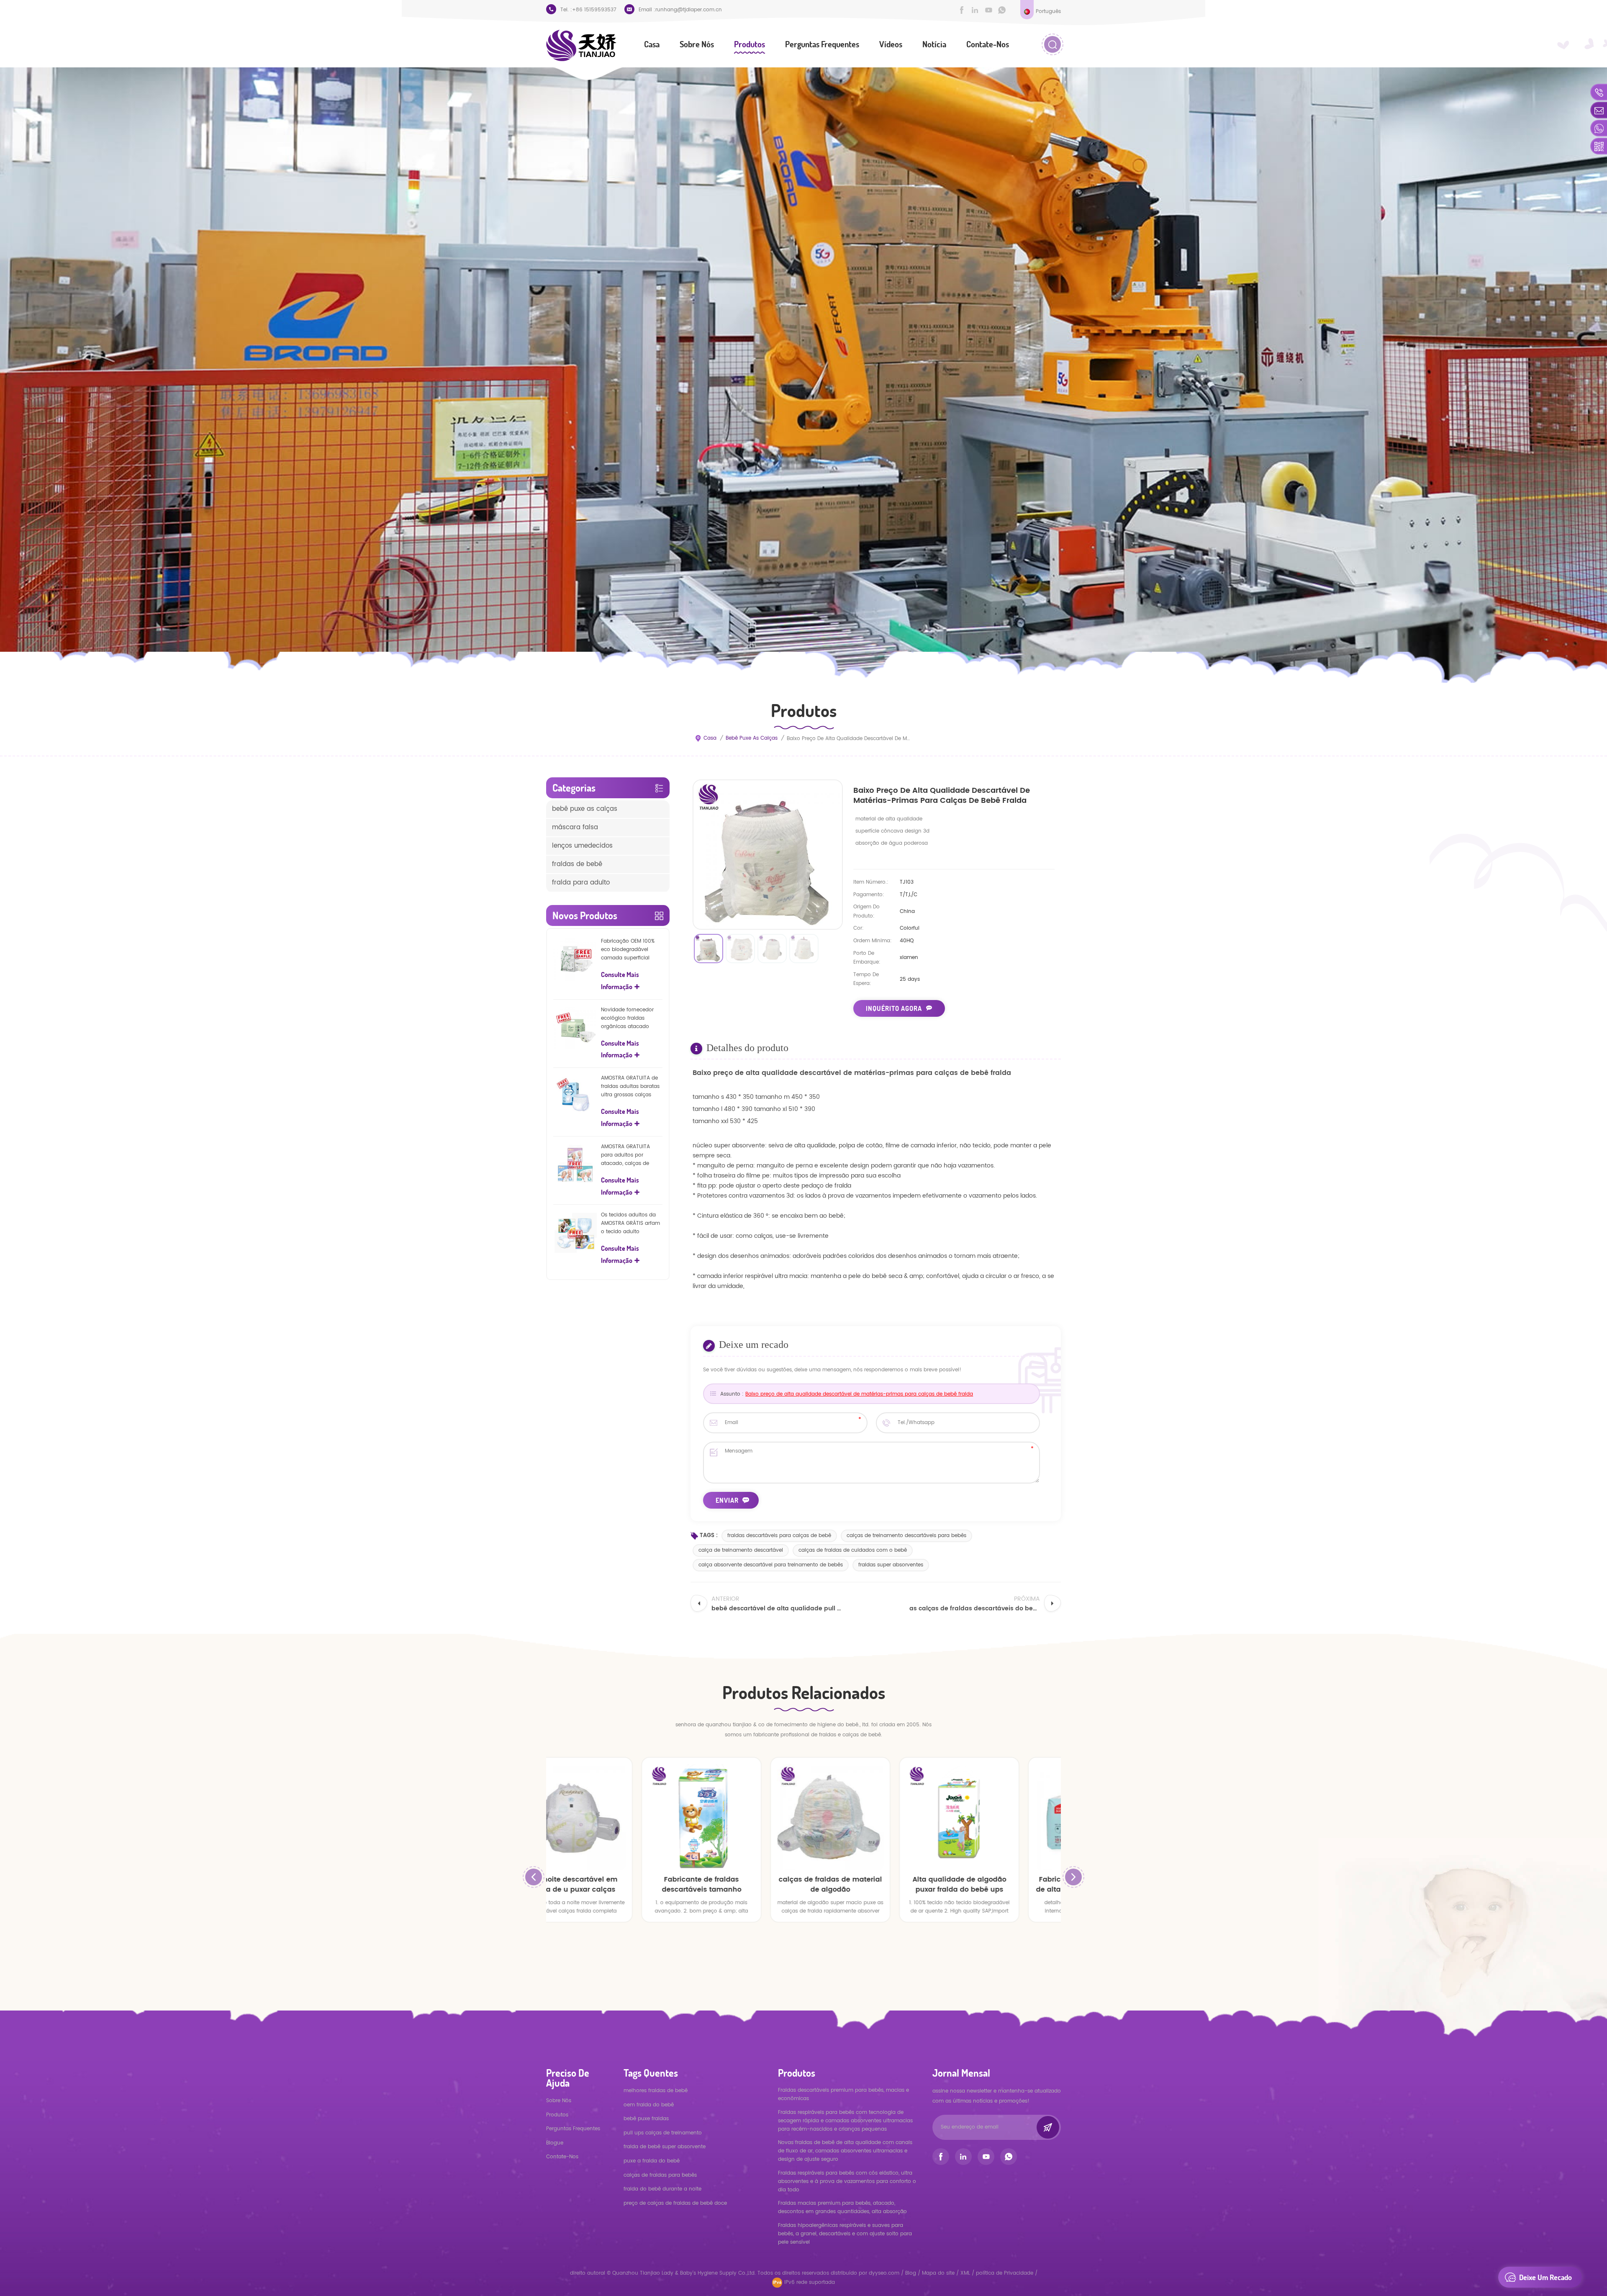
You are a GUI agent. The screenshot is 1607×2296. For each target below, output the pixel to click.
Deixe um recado (1545, 2277)
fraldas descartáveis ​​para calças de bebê (779, 1536)
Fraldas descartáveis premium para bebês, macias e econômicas (843, 2094)
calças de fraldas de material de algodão (625, 1885)
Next (1073, 1877)
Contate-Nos (988, 44)
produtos (557, 2115)
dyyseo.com (885, 2273)
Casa (652, 44)
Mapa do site (938, 2273)
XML (965, 2273)
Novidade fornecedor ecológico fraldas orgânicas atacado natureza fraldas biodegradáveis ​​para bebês (627, 1018)
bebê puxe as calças (752, 738)
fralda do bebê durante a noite (662, 2189)
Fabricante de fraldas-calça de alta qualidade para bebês (883, 1885)
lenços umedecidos (582, 846)
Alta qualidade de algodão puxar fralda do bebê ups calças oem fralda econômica (753, 1885)
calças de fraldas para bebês (660, 2175)
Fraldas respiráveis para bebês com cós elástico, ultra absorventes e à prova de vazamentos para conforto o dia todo (847, 2182)
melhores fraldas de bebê (656, 2091)
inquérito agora (894, 1008)
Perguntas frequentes (822, 44)
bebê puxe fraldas (646, 2119)
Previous (534, 1877)
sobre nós (697, 44)
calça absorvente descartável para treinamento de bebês (771, 1565)
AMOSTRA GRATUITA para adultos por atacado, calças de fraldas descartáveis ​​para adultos (627, 1155)
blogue (555, 2143)
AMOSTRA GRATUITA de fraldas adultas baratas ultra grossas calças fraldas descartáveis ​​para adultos (630, 1087)
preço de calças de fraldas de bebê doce (675, 2203)
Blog (911, 2273)
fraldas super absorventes (891, 1565)
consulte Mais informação (620, 981)
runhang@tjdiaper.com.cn (689, 10)
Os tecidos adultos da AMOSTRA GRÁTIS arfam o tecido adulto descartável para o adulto (630, 1224)
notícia (934, 44)
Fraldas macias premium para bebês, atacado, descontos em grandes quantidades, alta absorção (842, 2207)
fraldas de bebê (577, 864)
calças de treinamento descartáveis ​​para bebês (906, 1536)
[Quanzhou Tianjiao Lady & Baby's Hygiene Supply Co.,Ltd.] (581, 45)
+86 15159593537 (594, 10)
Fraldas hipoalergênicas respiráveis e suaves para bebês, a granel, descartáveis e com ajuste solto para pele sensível (845, 2234)
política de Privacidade (1005, 2273)
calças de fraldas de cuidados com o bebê (853, 1550)
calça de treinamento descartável (741, 1550)
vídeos (891, 44)
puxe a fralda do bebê (652, 2161)
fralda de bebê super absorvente (665, 2147)
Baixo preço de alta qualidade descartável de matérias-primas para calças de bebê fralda (859, 1394)
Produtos (750, 44)
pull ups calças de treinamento (663, 2133)
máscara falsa (575, 827)
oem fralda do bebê (649, 2105)
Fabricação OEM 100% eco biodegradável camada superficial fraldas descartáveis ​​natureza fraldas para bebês (628, 950)
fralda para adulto (581, 883)
